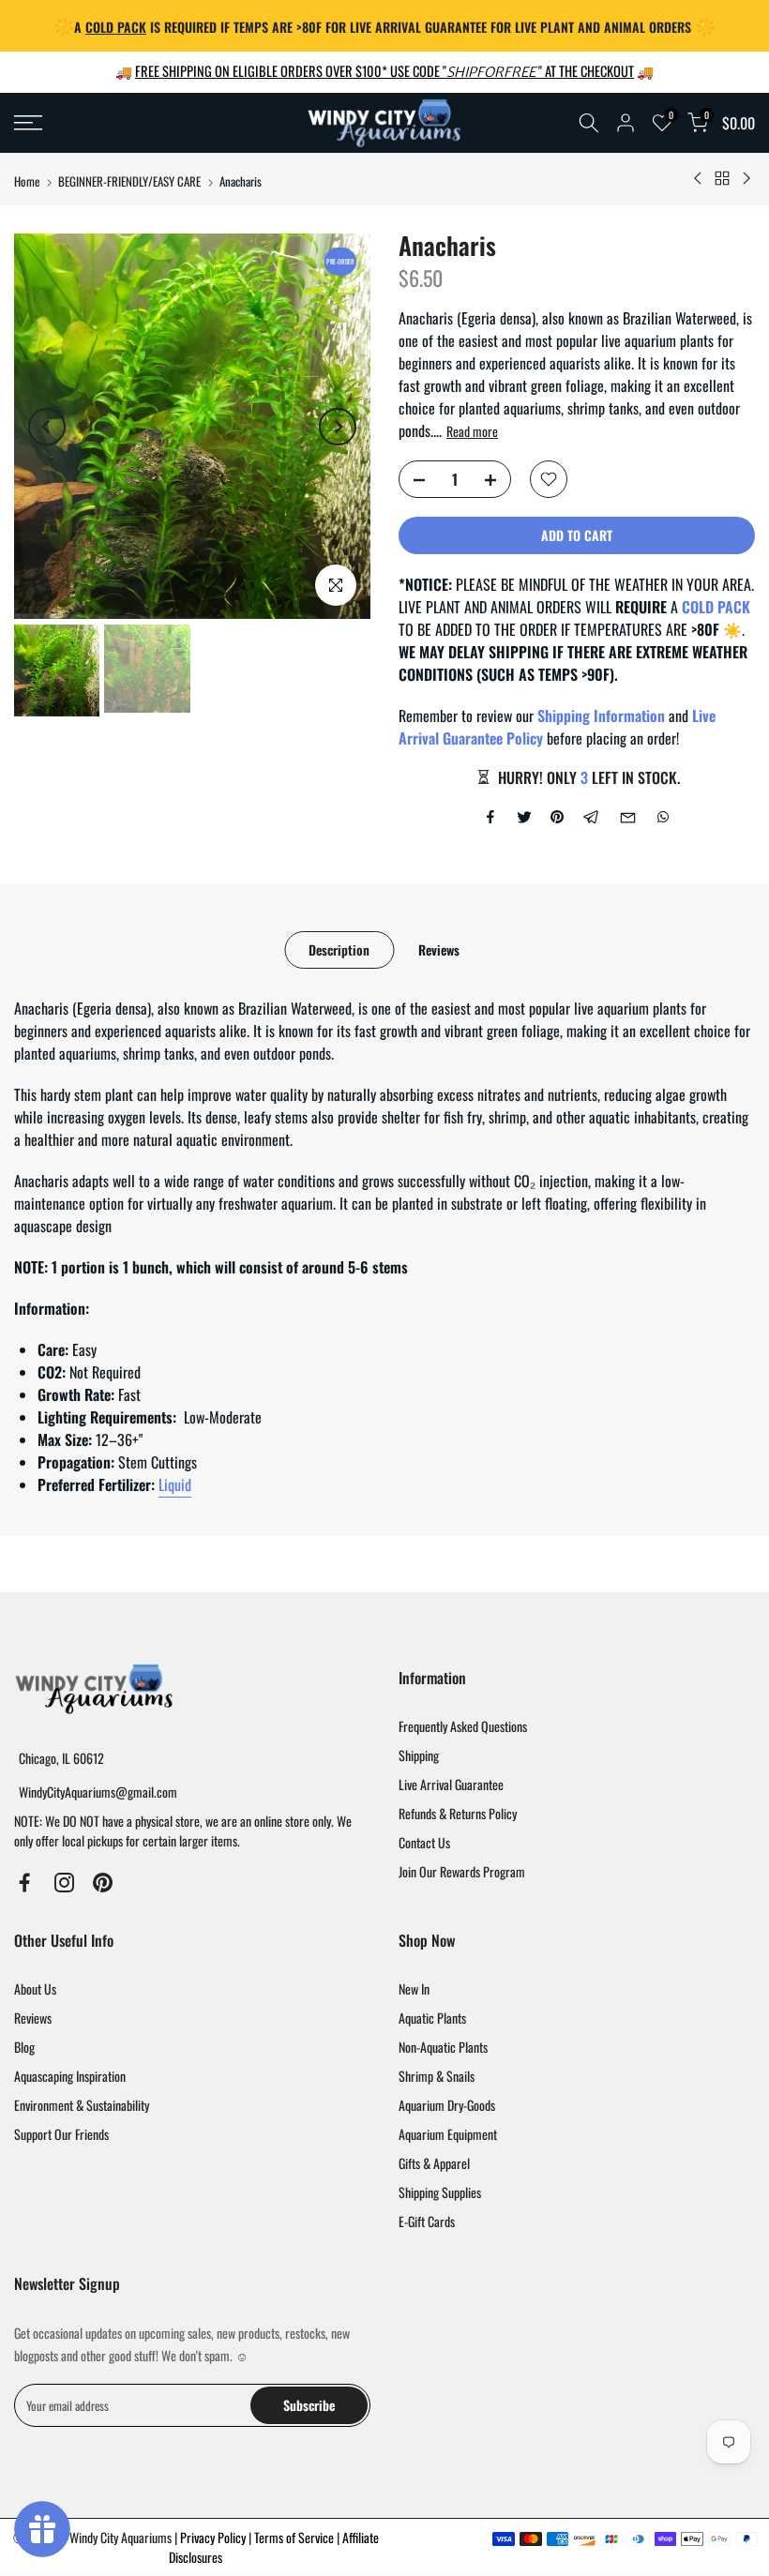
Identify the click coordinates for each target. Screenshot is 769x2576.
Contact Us (424, 1842)
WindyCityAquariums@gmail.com (98, 1792)
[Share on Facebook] (490, 817)
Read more (472, 431)
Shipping (419, 1755)
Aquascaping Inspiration (70, 2076)
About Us (35, 1988)
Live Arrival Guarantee (451, 1784)
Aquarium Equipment (448, 2134)
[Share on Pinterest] (557, 817)
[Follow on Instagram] (64, 1883)
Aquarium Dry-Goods (447, 2105)
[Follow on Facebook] (25, 1883)
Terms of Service (295, 2537)
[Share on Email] (628, 817)
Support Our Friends (61, 2134)
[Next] (338, 427)
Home (27, 181)
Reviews (439, 949)
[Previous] (47, 427)
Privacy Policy (214, 2537)
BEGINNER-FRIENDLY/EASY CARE (129, 181)
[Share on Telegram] (591, 817)
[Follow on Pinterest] (103, 1883)
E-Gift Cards (427, 2221)
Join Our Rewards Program (462, 1871)
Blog (24, 2047)
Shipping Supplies (440, 2192)
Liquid (175, 1484)
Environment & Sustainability (82, 2105)
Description (339, 949)
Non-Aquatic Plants (443, 2047)
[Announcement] (384, 26)
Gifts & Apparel (434, 2163)
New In (414, 1988)
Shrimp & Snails (437, 2076)
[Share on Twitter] (524, 817)
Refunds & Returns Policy (458, 1813)
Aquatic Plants (432, 2018)
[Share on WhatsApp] (663, 817)
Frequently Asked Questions (463, 1726)
